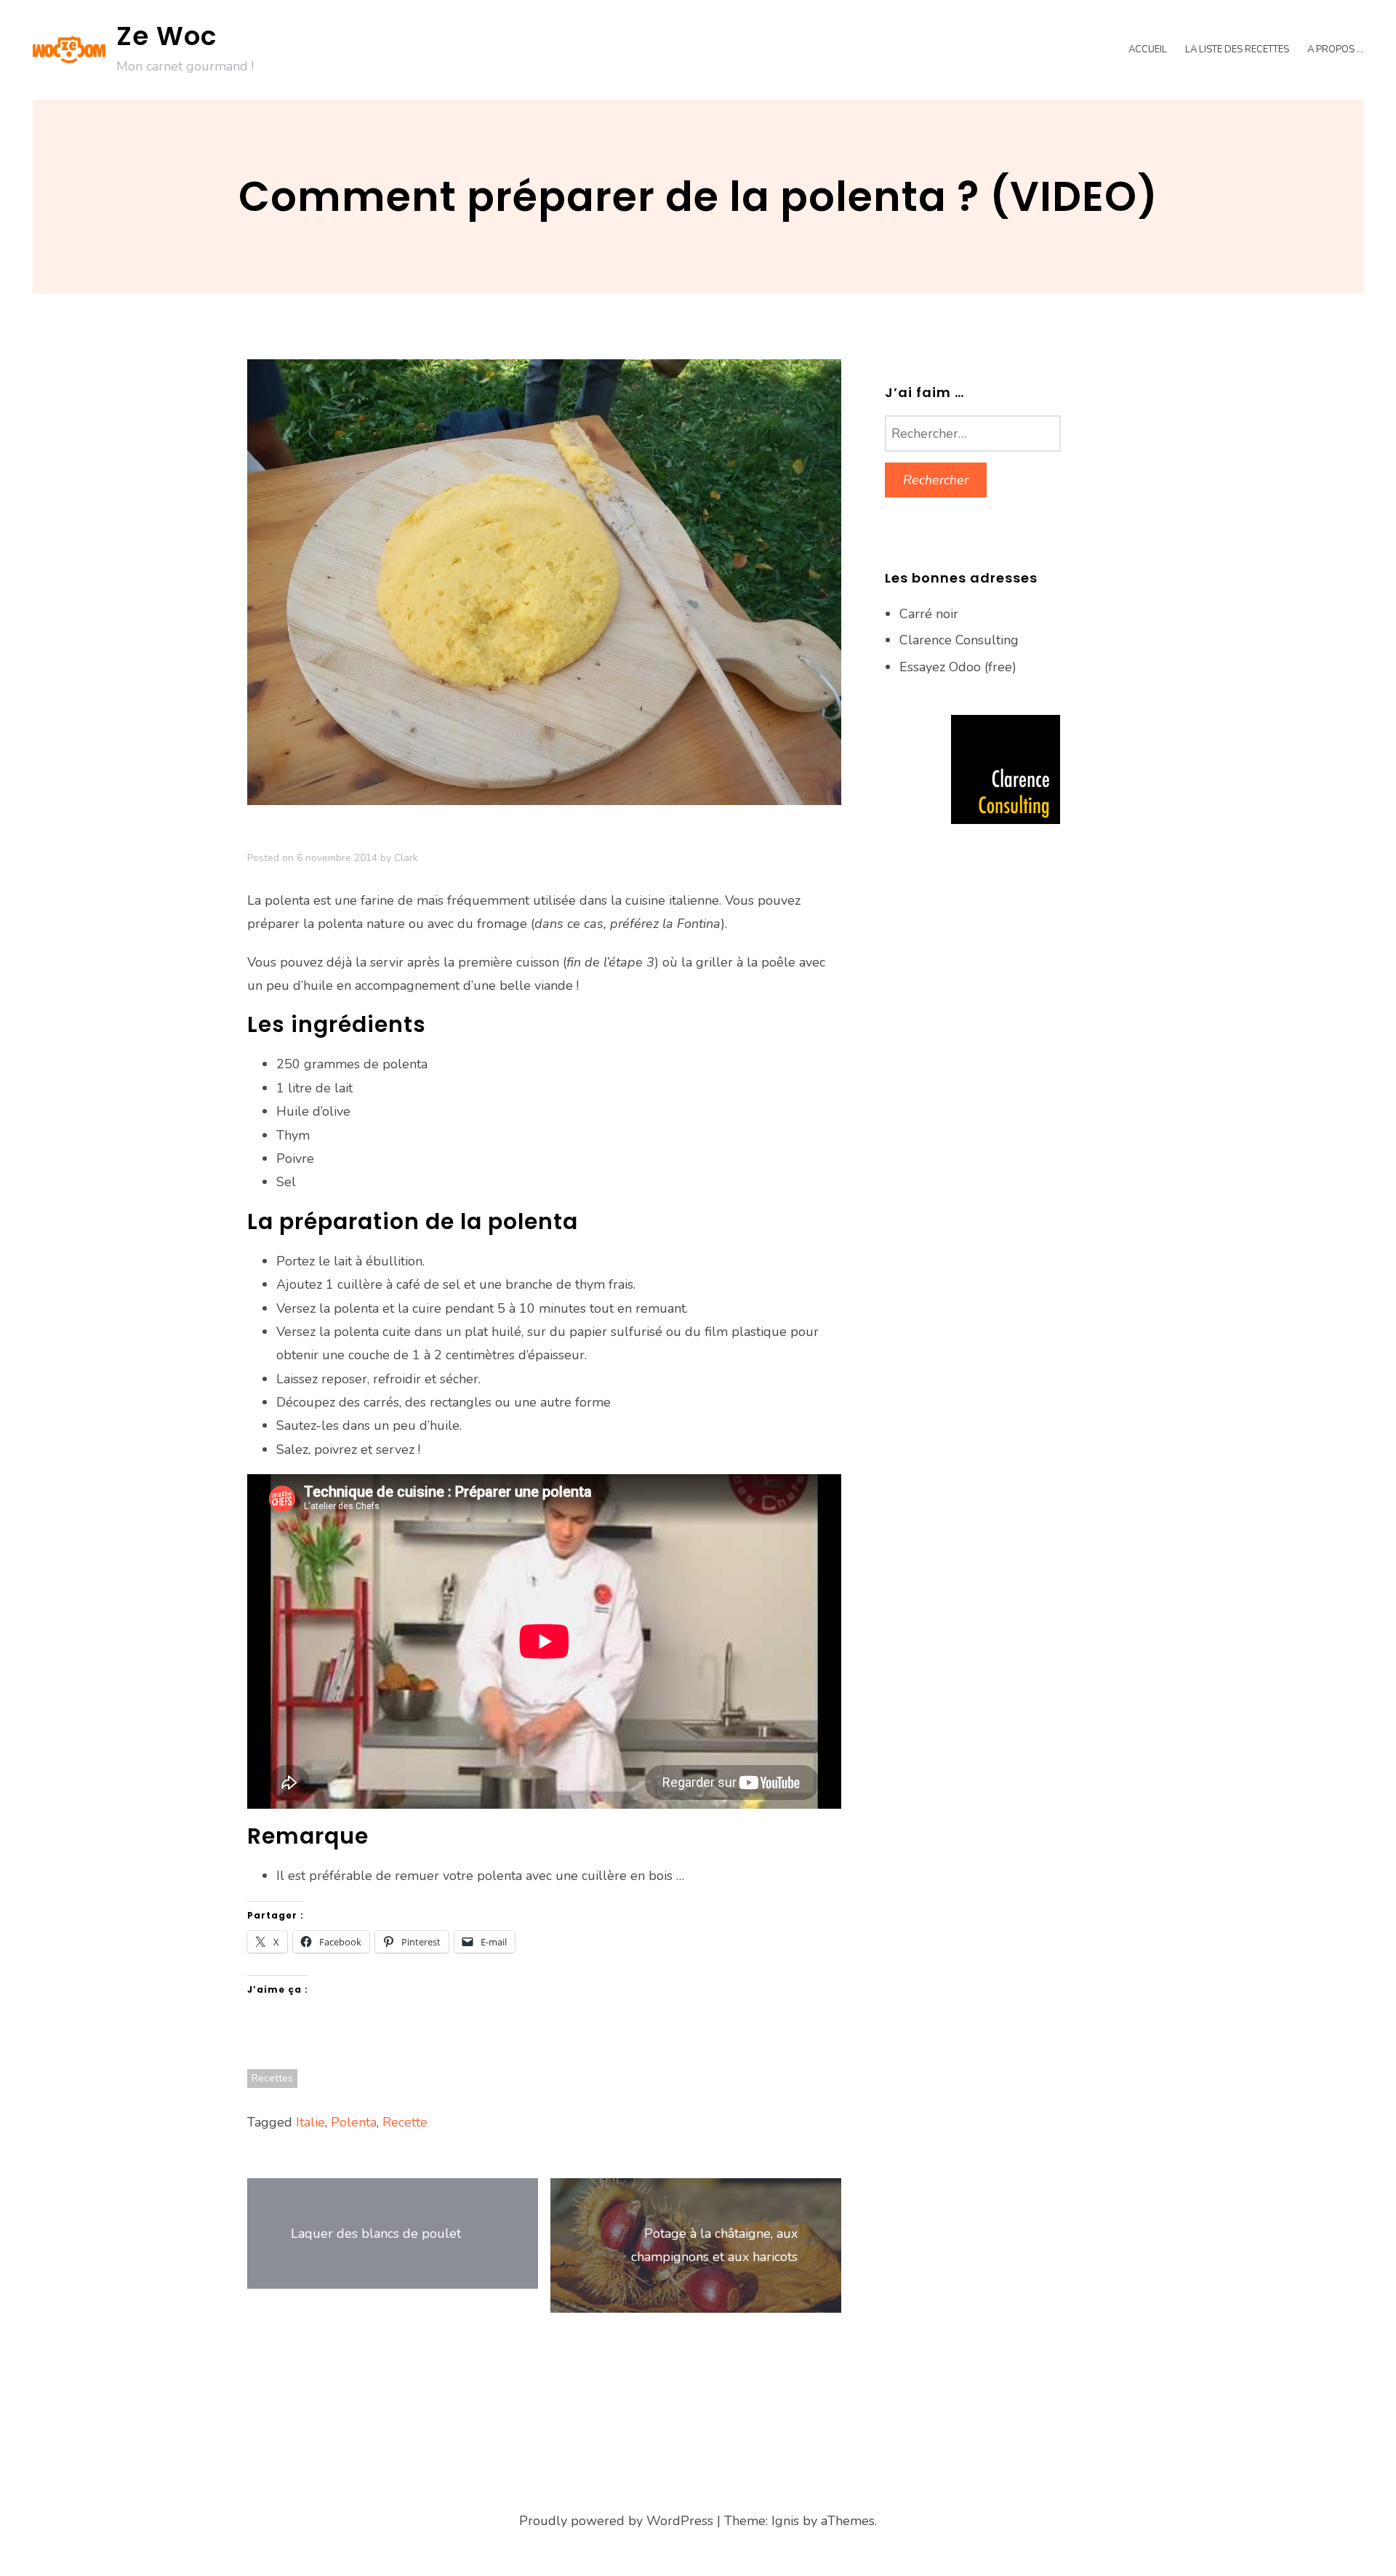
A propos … (1335, 49)
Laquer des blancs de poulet (376, 2233)
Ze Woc (167, 36)
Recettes (272, 2078)
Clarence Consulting (959, 640)
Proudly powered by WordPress (616, 2521)
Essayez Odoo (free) (958, 667)
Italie (310, 2122)
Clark (406, 858)
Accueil (1148, 49)
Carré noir (929, 614)
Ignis (785, 2521)
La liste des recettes (1237, 49)
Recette (405, 2122)
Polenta (354, 2122)
